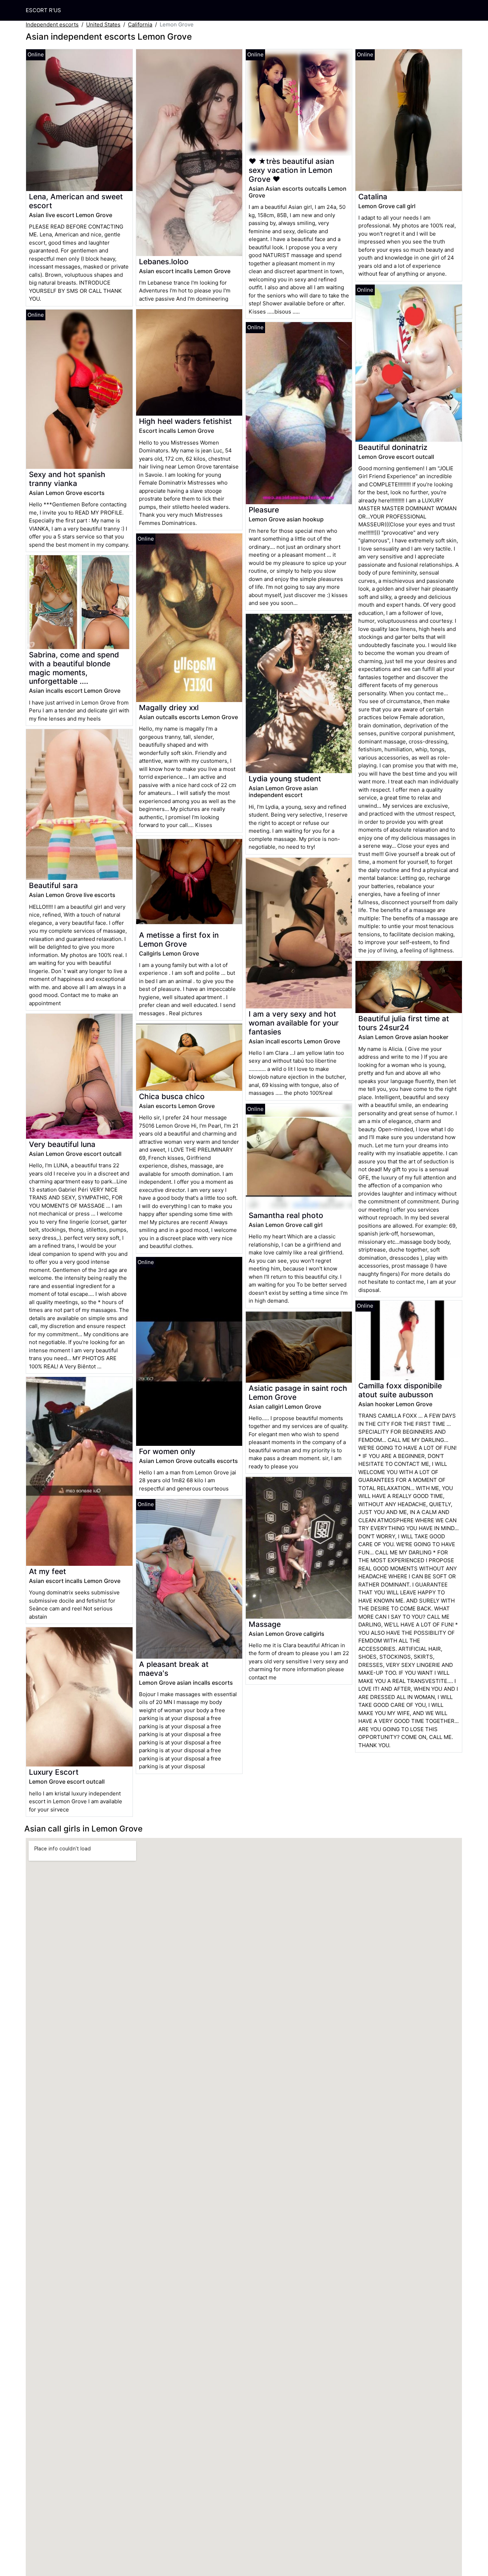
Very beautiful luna (62, 1144)
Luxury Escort (54, 1772)
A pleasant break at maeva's (174, 1669)
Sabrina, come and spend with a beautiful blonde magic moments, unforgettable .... (74, 668)
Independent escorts (52, 24)
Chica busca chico (172, 1096)
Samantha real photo (286, 1215)
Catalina (373, 197)
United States (103, 24)
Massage (265, 1624)
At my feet (48, 1571)
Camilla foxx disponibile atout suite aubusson (400, 1390)
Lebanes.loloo (164, 262)
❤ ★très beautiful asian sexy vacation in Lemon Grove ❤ (291, 170)
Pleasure (264, 510)
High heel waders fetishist (185, 421)
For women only (167, 1451)
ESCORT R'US (43, 10)
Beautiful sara (53, 885)
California (140, 24)
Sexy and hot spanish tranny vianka (67, 479)
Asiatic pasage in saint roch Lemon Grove (298, 1393)
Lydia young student (285, 779)
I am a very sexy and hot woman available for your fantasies (294, 1023)
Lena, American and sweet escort (76, 201)
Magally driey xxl (169, 708)
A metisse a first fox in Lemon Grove (179, 939)
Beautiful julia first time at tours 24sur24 (404, 1023)
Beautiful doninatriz (393, 447)
